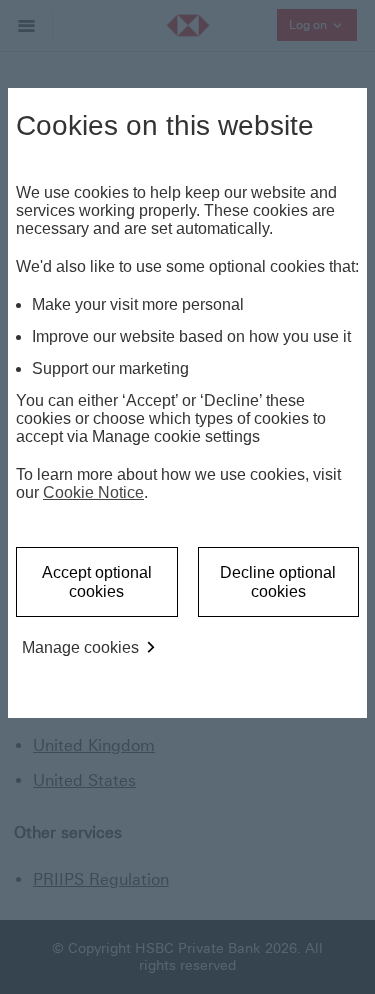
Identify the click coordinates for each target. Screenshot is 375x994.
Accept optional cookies (97, 582)
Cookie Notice (93, 492)
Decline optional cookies (278, 582)
